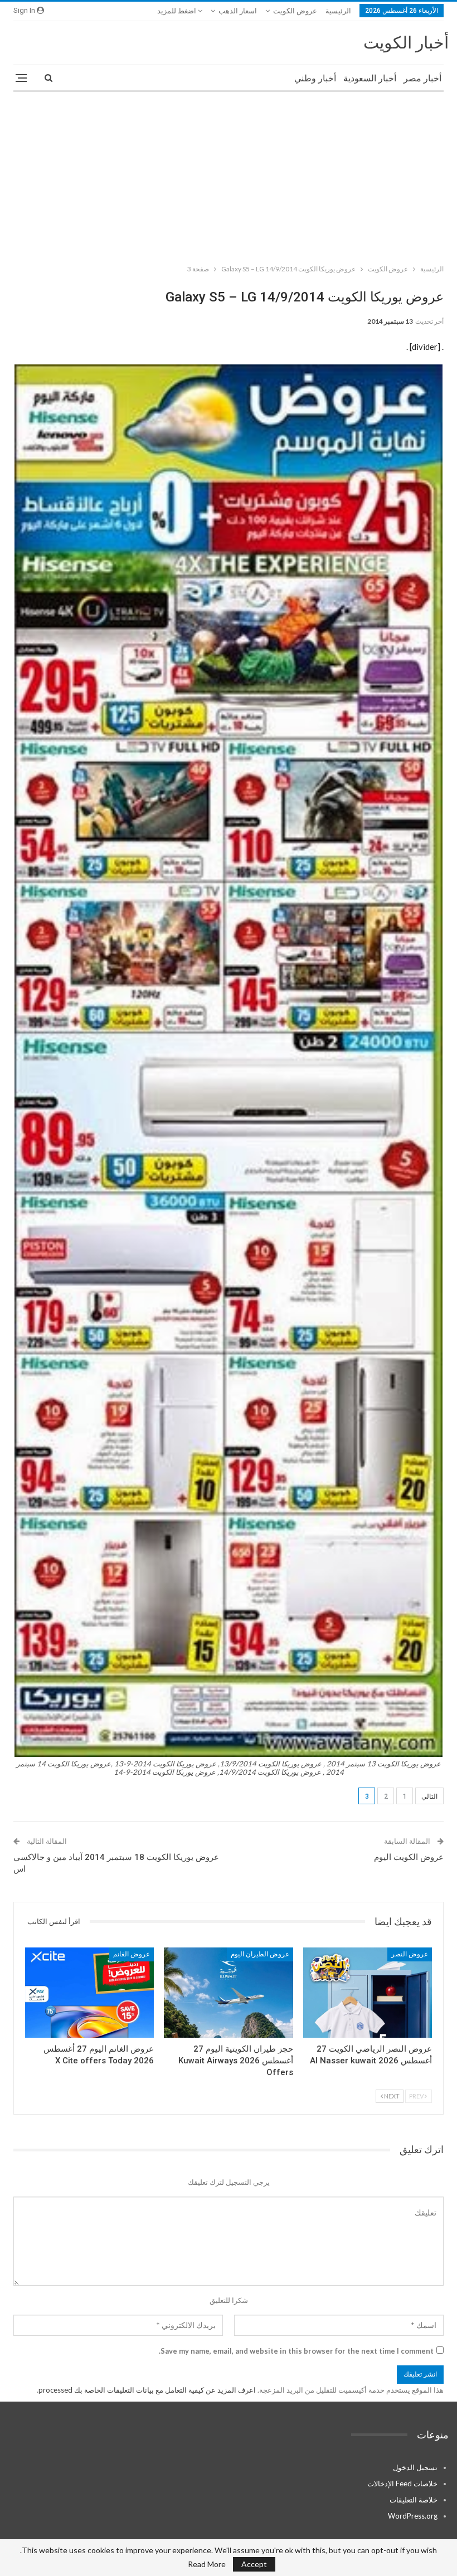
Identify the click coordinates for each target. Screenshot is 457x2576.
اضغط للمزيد (178, 11)
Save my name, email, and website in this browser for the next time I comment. (296, 2351)
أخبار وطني (315, 78)
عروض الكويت (295, 11)
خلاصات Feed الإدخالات (402, 2484)
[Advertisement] (229, 176)
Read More (207, 2564)
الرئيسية (338, 11)
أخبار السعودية (370, 78)
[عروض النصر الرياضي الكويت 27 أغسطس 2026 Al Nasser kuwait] (368, 1993)
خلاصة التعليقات (414, 2500)
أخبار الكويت (406, 43)
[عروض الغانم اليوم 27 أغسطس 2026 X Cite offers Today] (89, 1993)
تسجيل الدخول (415, 2467)
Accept (254, 2564)
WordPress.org (413, 2516)
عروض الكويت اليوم (409, 1857)
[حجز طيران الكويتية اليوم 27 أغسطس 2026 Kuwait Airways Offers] (228, 1993)
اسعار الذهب (238, 11)
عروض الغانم (132, 1954)
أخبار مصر (422, 78)
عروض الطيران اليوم (260, 1954)
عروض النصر (410, 1954)
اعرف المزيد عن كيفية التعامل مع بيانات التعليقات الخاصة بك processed (147, 2390)
